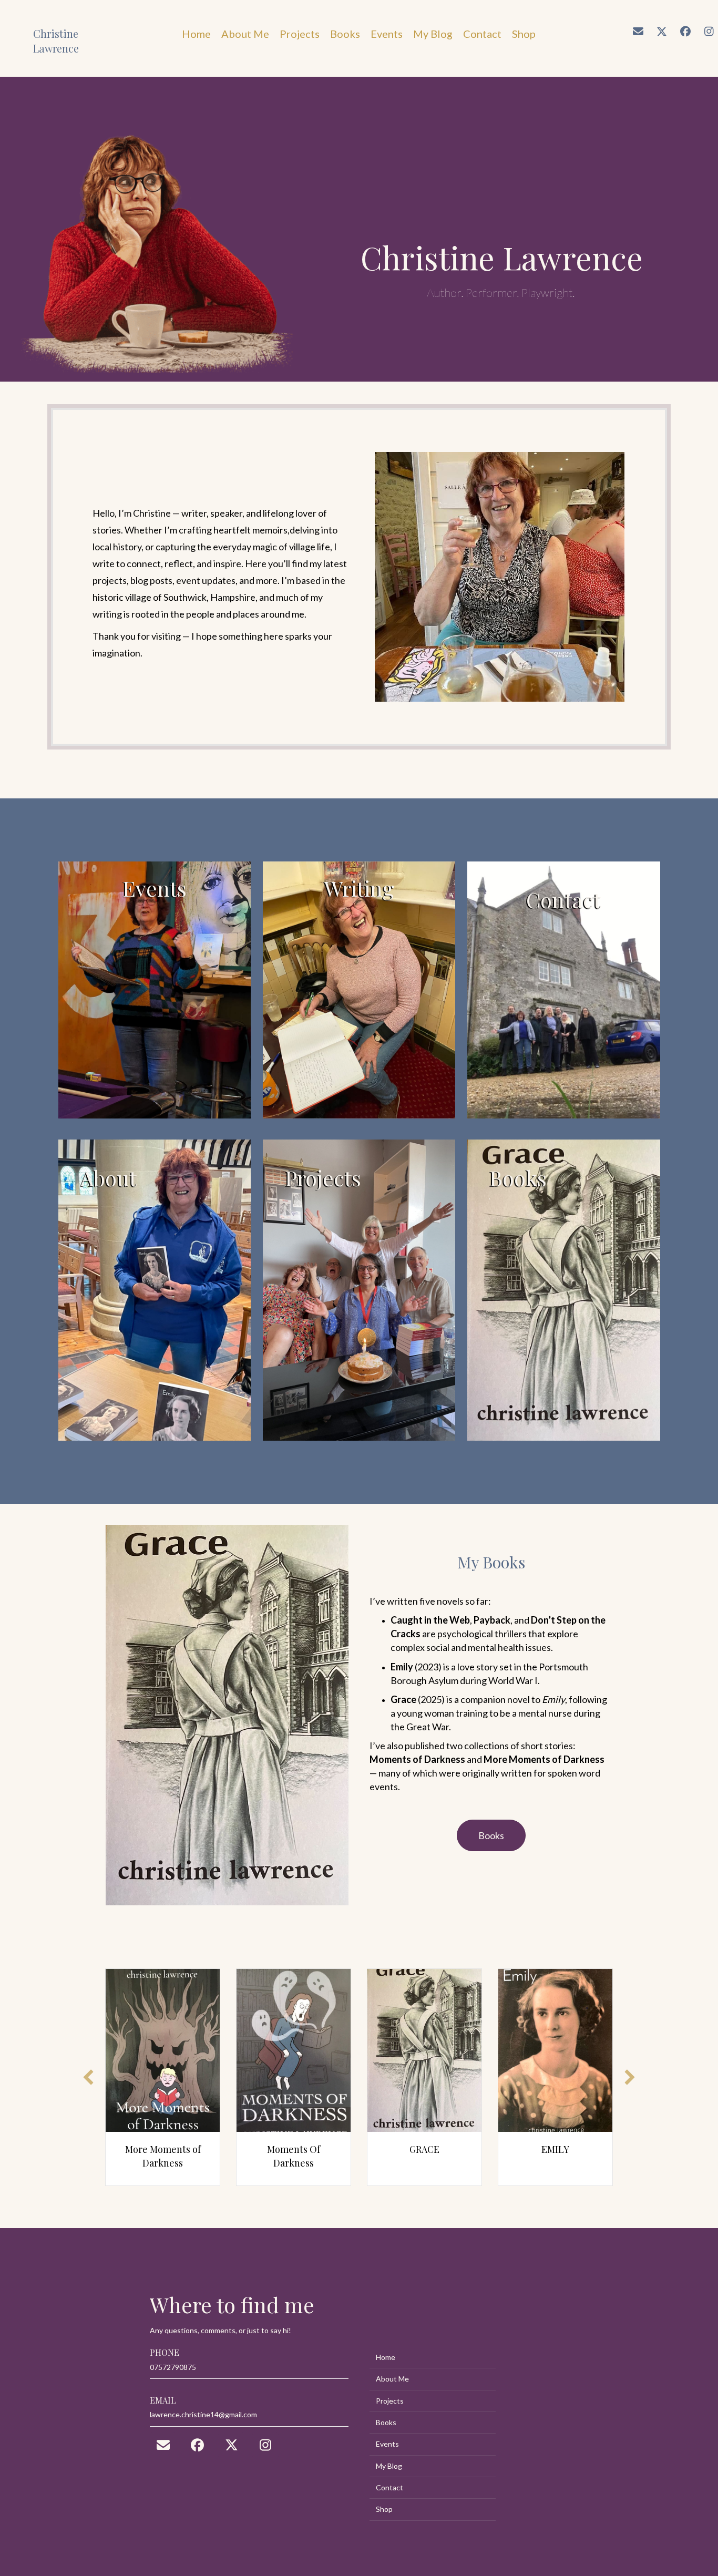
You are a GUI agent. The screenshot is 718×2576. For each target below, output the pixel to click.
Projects (390, 2401)
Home (386, 2357)
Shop (384, 2509)
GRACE (335, 2149)
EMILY (466, 2149)
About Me (392, 2379)
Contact (389, 2487)
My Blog (389, 2466)
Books (386, 2422)
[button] (638, 32)
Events (387, 2444)
